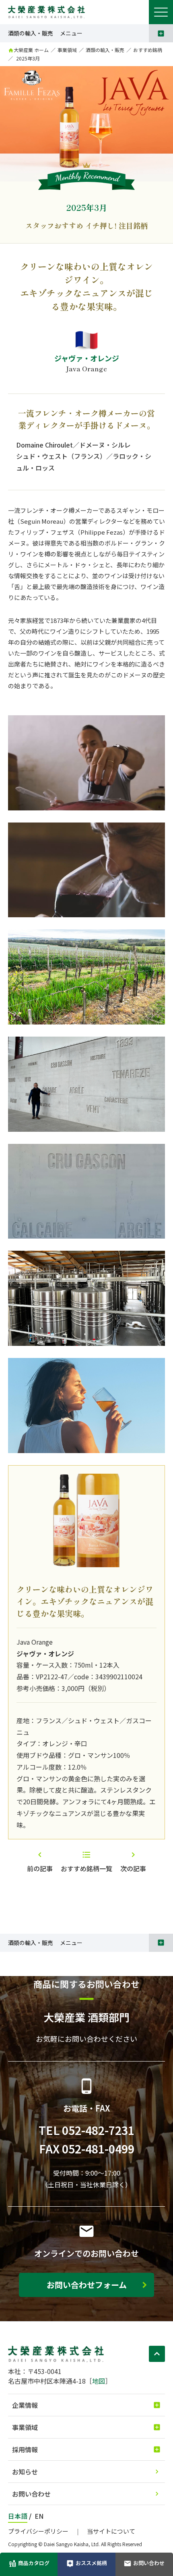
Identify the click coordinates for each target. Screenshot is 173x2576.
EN (39, 2516)
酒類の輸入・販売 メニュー (45, 33)
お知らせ (25, 2472)
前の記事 (40, 1868)
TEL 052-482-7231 (86, 2130)
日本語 (18, 2516)
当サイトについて (111, 2531)
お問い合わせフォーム (87, 2285)
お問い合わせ (31, 2494)
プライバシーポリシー (38, 2531)
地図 (99, 2381)
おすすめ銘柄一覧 (86, 1868)
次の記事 (133, 1868)
